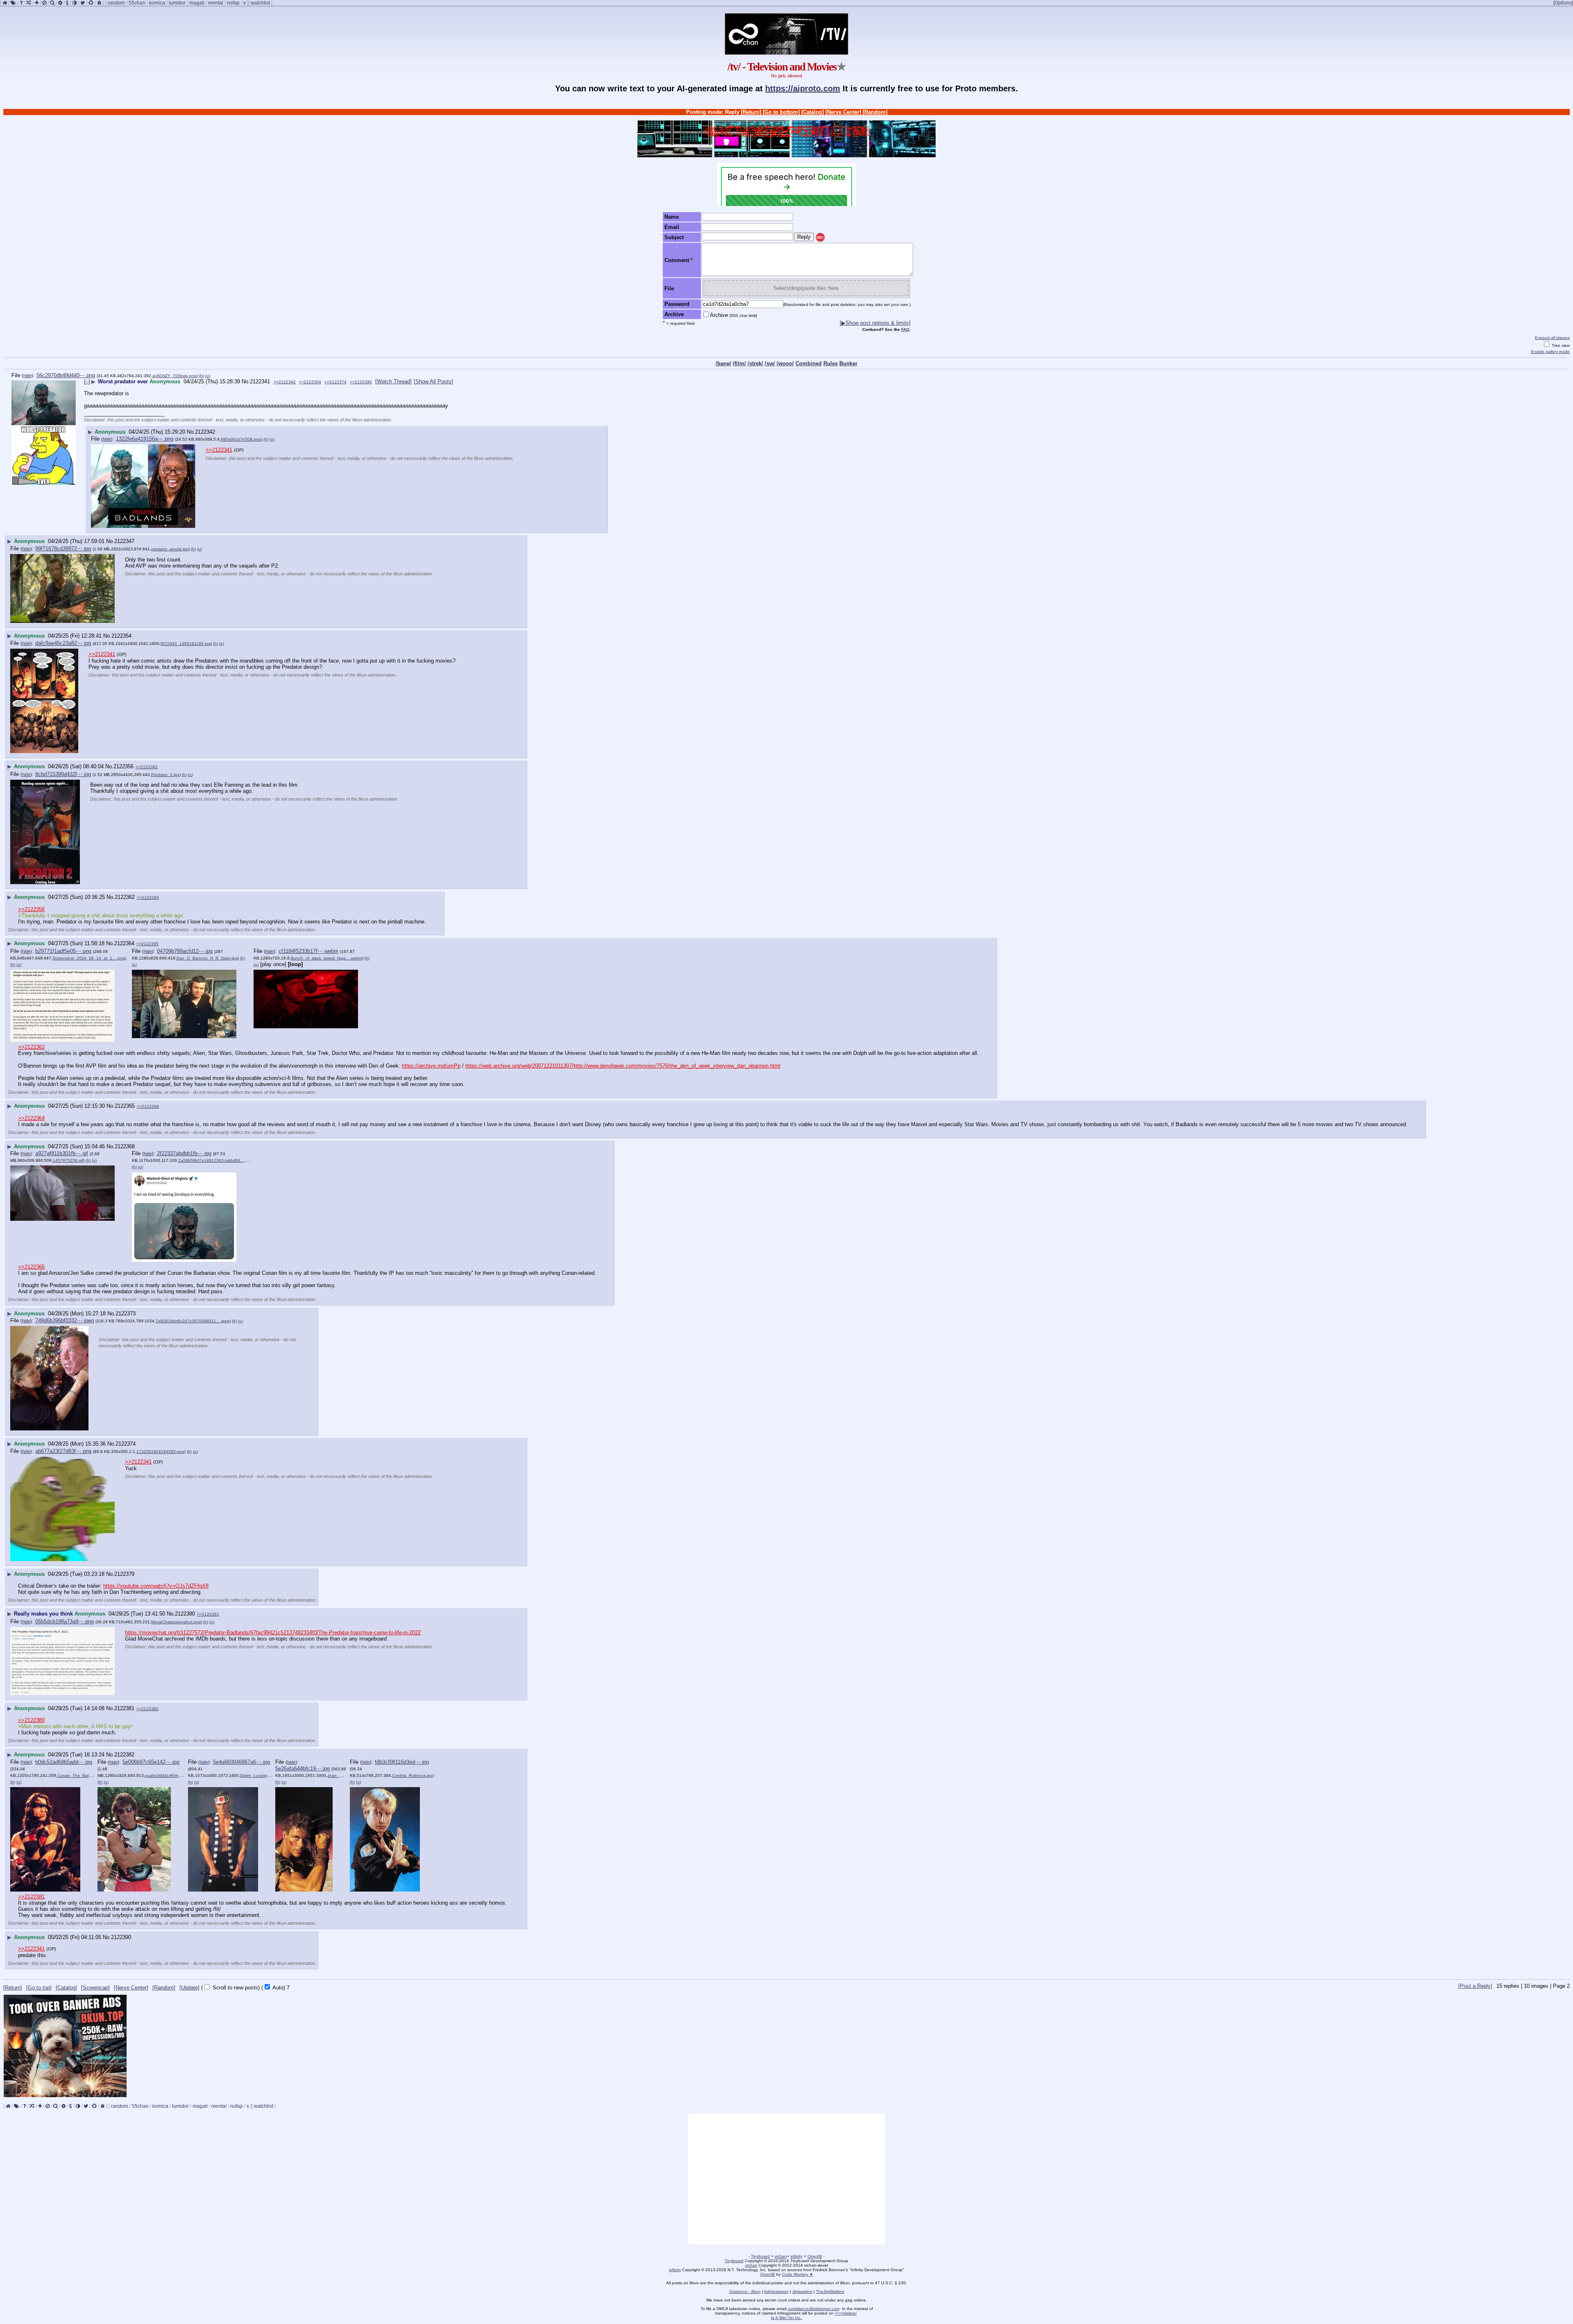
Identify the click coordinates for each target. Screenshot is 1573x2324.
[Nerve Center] (843, 112)
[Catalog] (813, 112)
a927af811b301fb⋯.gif (62, 1153)
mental (216, 3)
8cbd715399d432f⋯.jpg (63, 774)
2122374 (126, 1444)
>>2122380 (31, 1720)
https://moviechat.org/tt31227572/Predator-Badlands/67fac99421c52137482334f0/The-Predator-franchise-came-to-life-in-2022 (273, 1633)
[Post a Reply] (1475, 1986)
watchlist (260, 3)
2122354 (121, 636)
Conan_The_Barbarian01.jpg (85, 1775)
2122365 (125, 1106)
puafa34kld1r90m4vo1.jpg (170, 1775)
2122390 (121, 1937)
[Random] (875, 112)
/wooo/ (785, 363)
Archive (733, 315)
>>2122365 (147, 944)
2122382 (124, 1755)
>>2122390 (361, 382)
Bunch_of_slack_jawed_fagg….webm (326, 958)
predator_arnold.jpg (170, 549)
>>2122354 (310, 382)
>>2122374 (335, 382)
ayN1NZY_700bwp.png (175, 376)
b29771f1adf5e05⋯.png (63, 951)
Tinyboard (760, 2256)
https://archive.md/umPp (431, 1066)
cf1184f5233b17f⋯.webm (308, 951)
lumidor (177, 3)
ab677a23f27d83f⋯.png (63, 1451)
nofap (233, 3)
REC (820, 238)
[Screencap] (95, 1988)
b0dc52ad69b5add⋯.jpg (64, 1762)
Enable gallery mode (1550, 352)
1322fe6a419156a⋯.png (145, 439)
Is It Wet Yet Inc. (786, 2318)
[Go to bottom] (781, 112)
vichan (781, 2256)
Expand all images (1552, 338)
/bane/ (723, 363)
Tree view (1560, 345)
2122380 (185, 1614)
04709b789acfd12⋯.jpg (185, 951)
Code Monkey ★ (798, 2274)
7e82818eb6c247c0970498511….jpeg (193, 1321)
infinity (797, 2256)
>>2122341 (219, 450)
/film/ (739, 363)
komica (157, 3)
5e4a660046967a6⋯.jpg (241, 1762)
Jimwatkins (802, 2291)
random (116, 3)
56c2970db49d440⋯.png (66, 375)
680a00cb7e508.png (241, 439)
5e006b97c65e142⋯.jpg (151, 1762)
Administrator (776, 2291)
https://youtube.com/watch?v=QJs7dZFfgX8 (156, 1586)
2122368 (125, 1146)
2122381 (124, 1708)
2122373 (126, 1314)
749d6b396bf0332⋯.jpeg (65, 1320)
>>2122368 (148, 1106)
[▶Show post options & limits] (875, 323)
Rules (831, 363)
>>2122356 (31, 909)
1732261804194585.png (160, 1452)
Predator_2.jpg (165, 775)
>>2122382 (147, 1709)
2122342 (205, 432)
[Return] (751, 112)
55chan (137, 3)
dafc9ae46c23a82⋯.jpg (63, 643)
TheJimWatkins (830, 2291)
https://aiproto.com (803, 88)
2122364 (124, 943)
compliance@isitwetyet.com (814, 2309)
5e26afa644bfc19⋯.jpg (303, 1768)
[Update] (189, 1988)
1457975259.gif (68, 1160)
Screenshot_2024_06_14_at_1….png (89, 958)
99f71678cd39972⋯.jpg (63, 549)
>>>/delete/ (846, 2313)
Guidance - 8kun (745, 2291)
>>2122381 (208, 1614)
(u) (208, 376)
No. (246, 381)
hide (27, 376)
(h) (202, 376)
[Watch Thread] (393, 381)
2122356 (124, 766)
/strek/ (755, 363)
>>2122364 (148, 897)
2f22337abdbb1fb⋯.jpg (184, 1153)
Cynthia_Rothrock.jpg (412, 1775)
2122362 (125, 897)
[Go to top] (39, 1988)
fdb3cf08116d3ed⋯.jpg (402, 1762)
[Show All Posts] (433, 381)
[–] (87, 381)
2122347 (124, 541)
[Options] (1563, 3)
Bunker (848, 363)
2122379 (124, 1574)
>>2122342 (285, 382)
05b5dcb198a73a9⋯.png (65, 1621)
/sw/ (770, 363)
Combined (809, 363)
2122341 (260, 381)
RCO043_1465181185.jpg (186, 644)
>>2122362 (147, 767)
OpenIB (815, 2256)
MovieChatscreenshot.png (176, 1622)
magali (197, 3)
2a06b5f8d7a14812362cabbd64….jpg (215, 1160)
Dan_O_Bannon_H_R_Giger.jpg (207, 958)
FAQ (905, 329)
